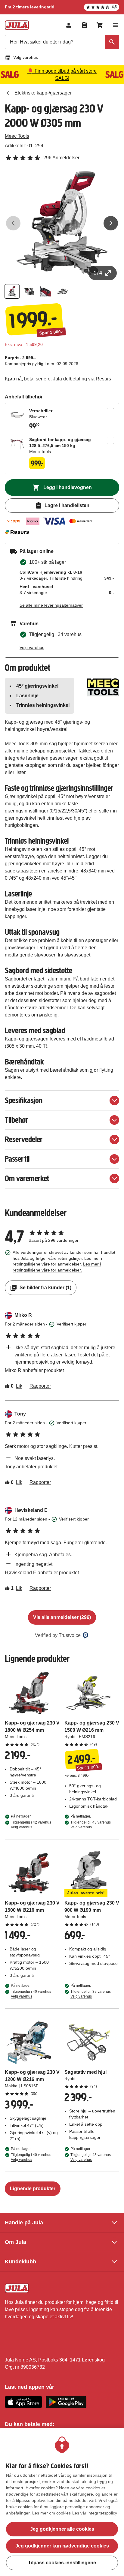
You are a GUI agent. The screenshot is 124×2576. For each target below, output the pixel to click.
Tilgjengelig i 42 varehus (31, 1825)
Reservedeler (24, 1139)
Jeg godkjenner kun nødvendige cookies (62, 2546)
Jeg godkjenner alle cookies (62, 2529)
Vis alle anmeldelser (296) (62, 1617)
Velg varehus (26, 57)
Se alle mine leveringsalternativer (51, 605)
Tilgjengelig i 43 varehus (91, 1825)
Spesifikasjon (24, 1100)
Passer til (17, 1159)
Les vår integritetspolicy (95, 2513)
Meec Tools (17, 136)
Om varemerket (27, 1178)
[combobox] (62, 42)
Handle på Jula (24, 2223)
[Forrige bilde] (13, 223)
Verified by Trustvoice (58, 1635)
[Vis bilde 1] (12, 291)
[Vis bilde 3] (46, 291)
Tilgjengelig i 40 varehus (31, 1994)
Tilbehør (16, 1120)
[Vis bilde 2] (29, 291)
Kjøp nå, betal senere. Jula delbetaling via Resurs (58, 379)
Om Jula (15, 2242)
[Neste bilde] (111, 223)
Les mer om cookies (51, 2513)
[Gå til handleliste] (84, 25)
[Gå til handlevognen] (100, 25)
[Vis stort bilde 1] (62, 223)
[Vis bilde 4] (63, 291)
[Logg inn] (69, 25)
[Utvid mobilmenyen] (116, 25)
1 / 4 (98, 273)
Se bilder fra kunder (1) (45, 1288)
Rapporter (40, 1386)
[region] (62, 2502)
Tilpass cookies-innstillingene (62, 2563)
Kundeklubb (20, 2262)
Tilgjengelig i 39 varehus (91, 1994)
